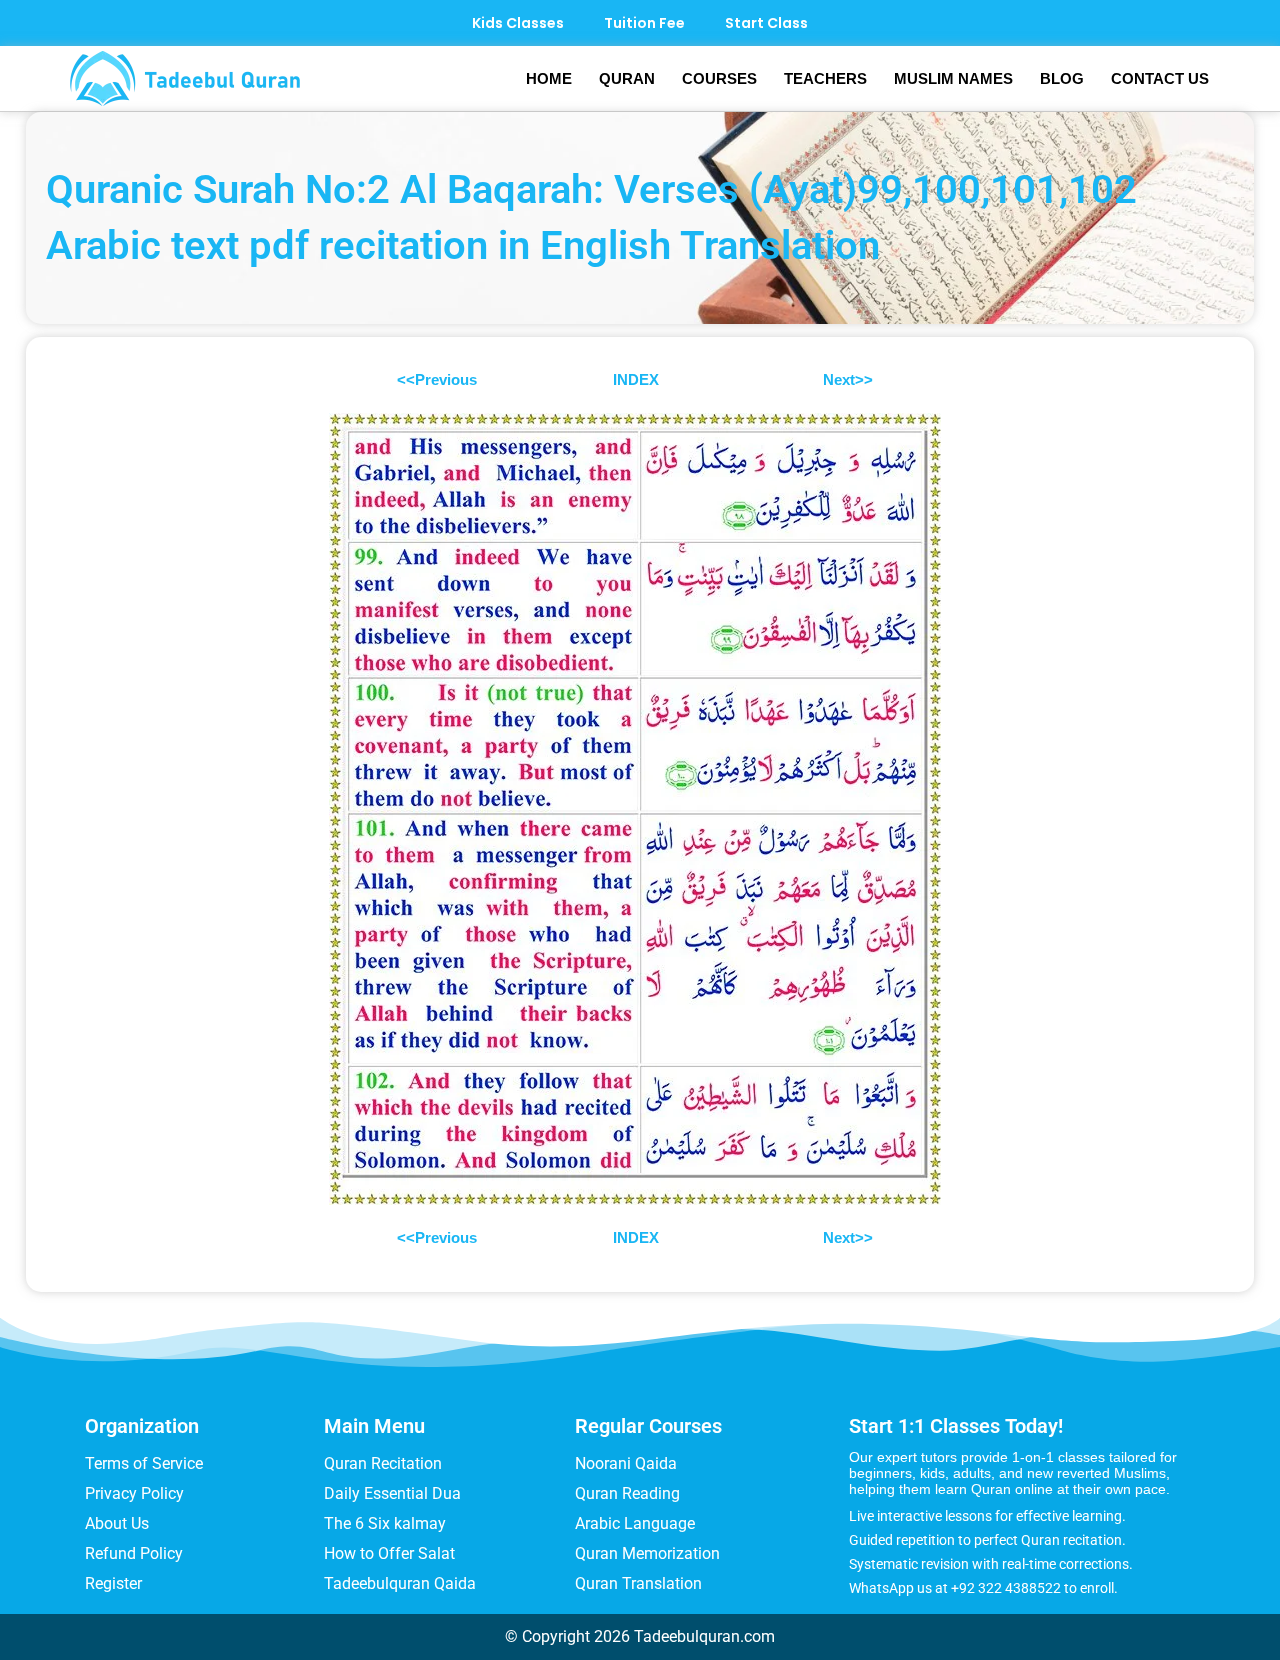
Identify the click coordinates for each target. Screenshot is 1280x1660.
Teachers (825, 78)
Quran (627, 78)
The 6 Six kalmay (385, 1523)
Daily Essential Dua (392, 1493)
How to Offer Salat (389, 1553)
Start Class (766, 23)
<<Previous (439, 379)
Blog (1062, 78)
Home (549, 78)
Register (113, 1583)
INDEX (636, 379)
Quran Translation (638, 1583)
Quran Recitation (383, 1463)
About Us (117, 1523)
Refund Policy (134, 1553)
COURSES (719, 78)
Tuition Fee (644, 23)
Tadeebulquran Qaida (400, 1583)
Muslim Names (953, 78)
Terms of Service (144, 1463)
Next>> (848, 379)
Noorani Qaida (626, 1463)
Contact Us (1160, 78)
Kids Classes (518, 23)
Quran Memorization (647, 1553)
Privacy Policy (134, 1493)
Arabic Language (635, 1523)
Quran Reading (627, 1493)
